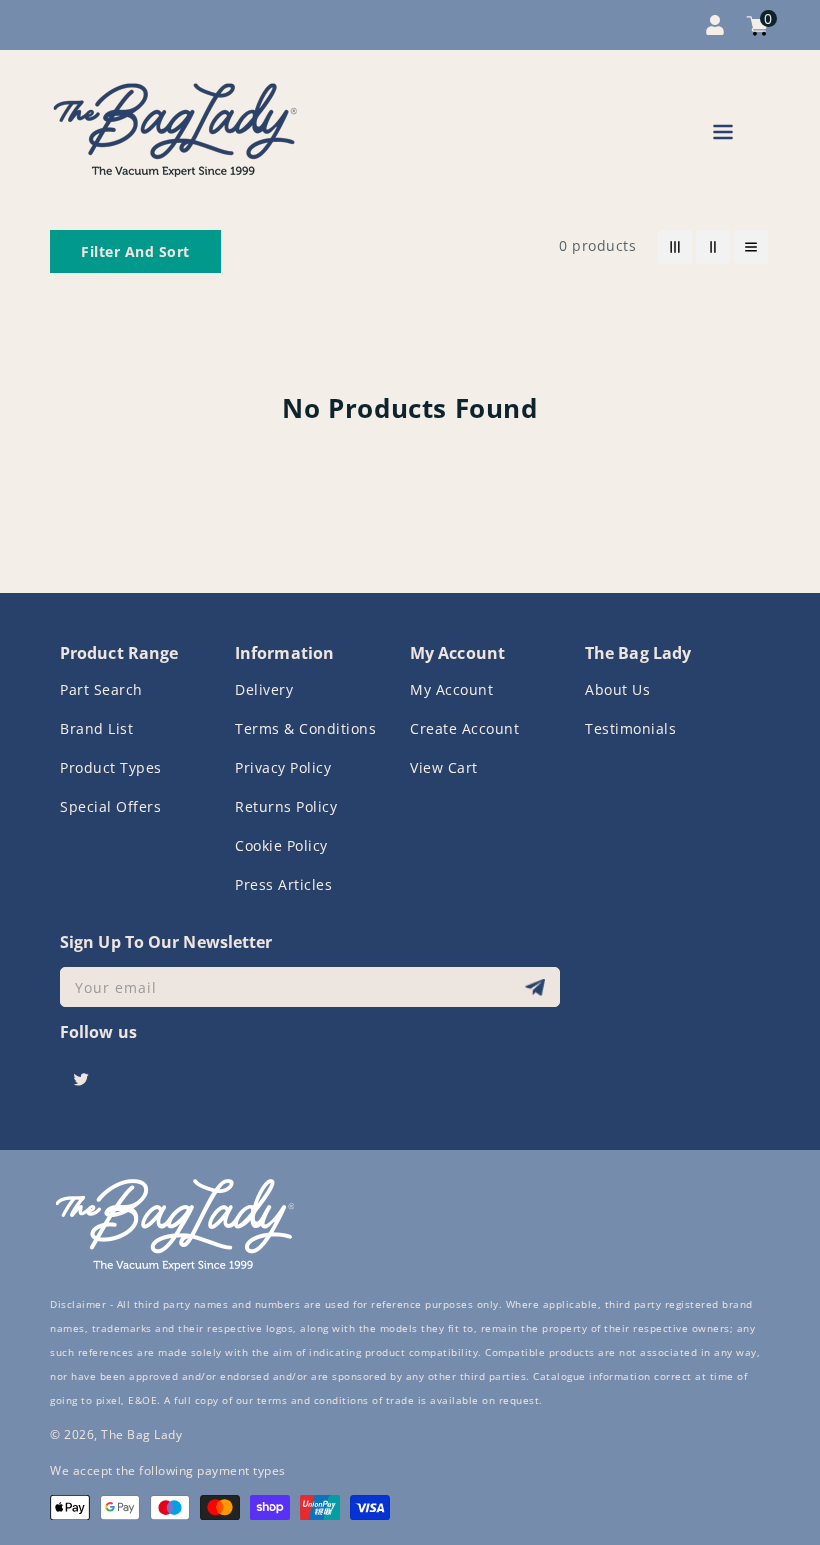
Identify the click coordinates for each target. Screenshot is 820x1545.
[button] (723, 135)
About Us (617, 689)
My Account (451, 689)
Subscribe (537, 987)
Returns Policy (286, 806)
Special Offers (110, 806)
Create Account (464, 728)
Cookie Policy (281, 845)
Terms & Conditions (305, 728)
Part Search (101, 689)
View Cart (444, 767)
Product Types (111, 767)
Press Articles (283, 884)
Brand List (96, 728)
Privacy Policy (283, 767)
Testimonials (630, 728)
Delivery (264, 689)
